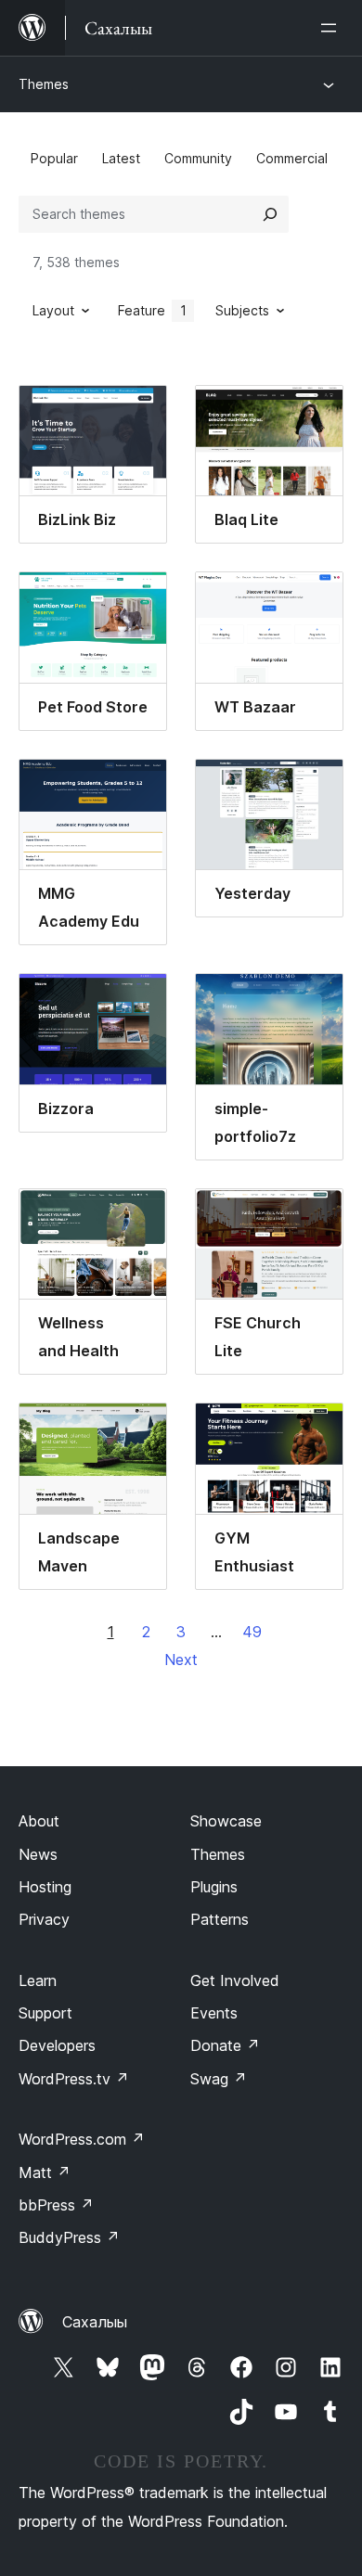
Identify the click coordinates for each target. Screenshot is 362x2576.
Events (214, 2013)
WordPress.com (82, 2139)
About (39, 1821)
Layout (53, 310)
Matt (45, 2172)
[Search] (270, 214)
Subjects (242, 310)
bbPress (56, 2205)
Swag (219, 2079)
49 (252, 1632)
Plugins (214, 1887)
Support (45, 2013)
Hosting (45, 1887)
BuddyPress (69, 2237)
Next (181, 1660)
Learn (38, 1980)
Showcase (226, 1821)
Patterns (220, 1919)
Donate (225, 2045)
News (38, 1854)
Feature (152, 310)
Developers (57, 2045)
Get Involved (235, 1980)
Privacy (44, 1919)
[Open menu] (332, 28)
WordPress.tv (74, 2079)
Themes (44, 84)
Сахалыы (95, 2322)
